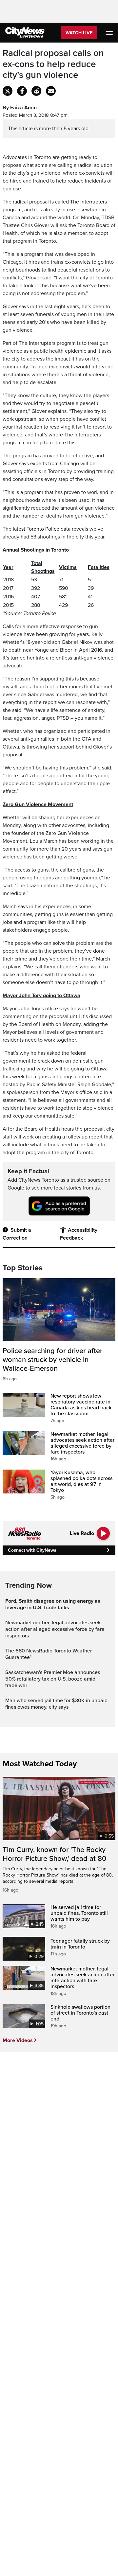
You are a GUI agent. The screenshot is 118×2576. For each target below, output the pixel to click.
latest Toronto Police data (42, 529)
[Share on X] (8, 91)
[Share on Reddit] (36, 91)
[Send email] (51, 91)
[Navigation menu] (110, 33)
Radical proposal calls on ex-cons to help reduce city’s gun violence (53, 64)
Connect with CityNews (32, 1550)
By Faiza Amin (20, 108)
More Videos (18, 2040)
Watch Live (79, 33)
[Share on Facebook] (22, 91)
